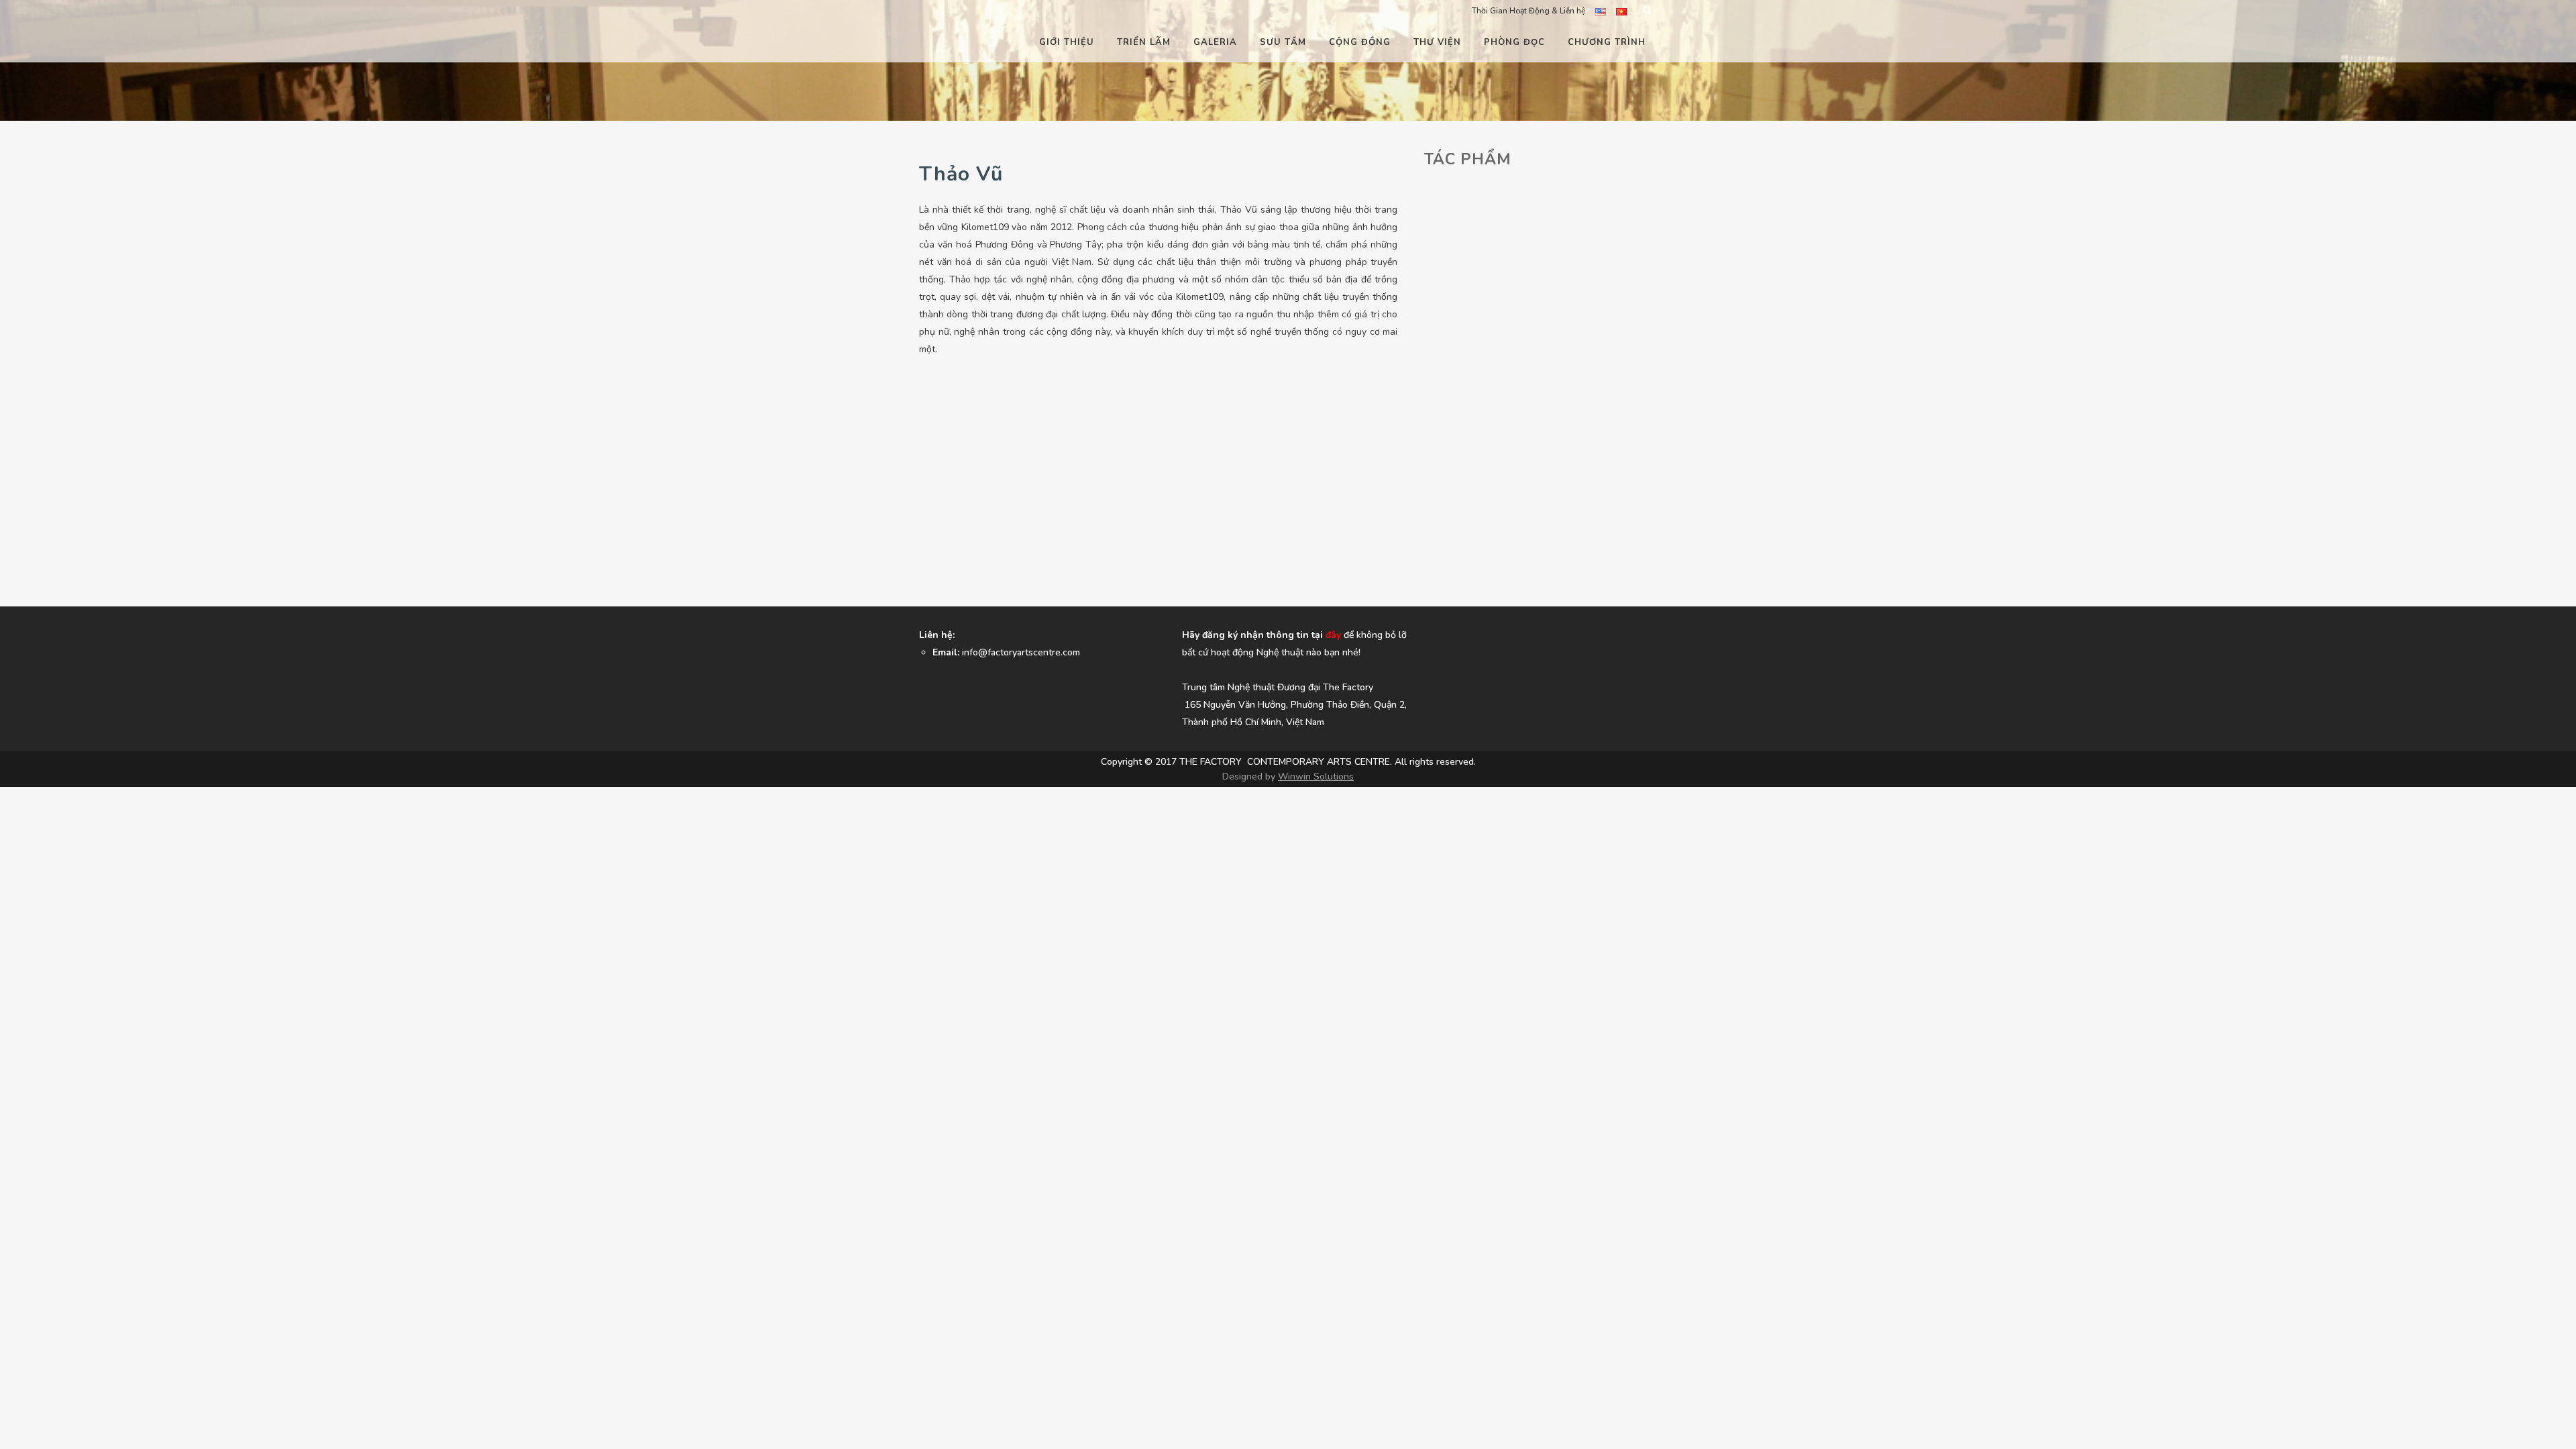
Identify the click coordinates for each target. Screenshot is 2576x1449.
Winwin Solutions (1316, 776)
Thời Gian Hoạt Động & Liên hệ (1528, 11)
